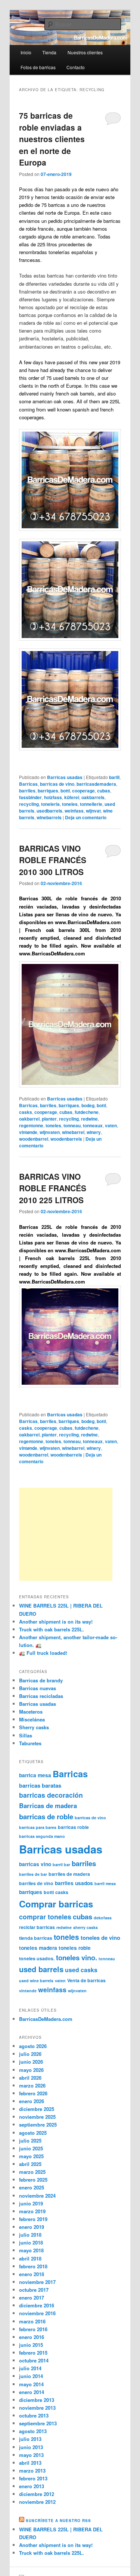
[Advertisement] (66, 1534)
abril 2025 (30, 2164)
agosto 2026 (33, 2046)
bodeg (88, 1105)
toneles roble (75, 1948)
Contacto (76, 67)
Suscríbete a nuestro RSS (58, 2521)
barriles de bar (33, 1874)
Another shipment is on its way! (56, 1622)
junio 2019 (31, 2203)
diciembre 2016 (37, 2305)
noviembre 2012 (37, 2502)
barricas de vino (57, 784)
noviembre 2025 (37, 2117)
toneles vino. (77, 1957)
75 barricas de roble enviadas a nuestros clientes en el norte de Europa (52, 139)
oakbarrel (29, 1119)
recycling (29, 804)
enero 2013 (32, 2486)
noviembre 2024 (37, 2196)
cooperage (83, 791)
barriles (27, 791)
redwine (89, 1119)
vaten (111, 1125)
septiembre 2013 (38, 2423)
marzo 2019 (32, 2211)
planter (49, 1119)
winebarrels (49, 817)
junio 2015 (31, 2345)
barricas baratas (40, 1785)
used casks (81, 1970)
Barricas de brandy (41, 1680)
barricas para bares (38, 1827)
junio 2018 (31, 2242)
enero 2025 (32, 2187)
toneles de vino (100, 1938)
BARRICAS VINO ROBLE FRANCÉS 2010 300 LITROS (53, 860)
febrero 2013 (33, 2478)
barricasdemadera (96, 784)
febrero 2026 (33, 2093)
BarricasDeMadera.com (46, 2019)
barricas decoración (51, 1795)
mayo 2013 (31, 2455)
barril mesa (105, 1883)
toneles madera (38, 1948)
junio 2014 (31, 2376)
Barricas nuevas (38, 1688)
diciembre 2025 (37, 2109)
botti (65, 791)
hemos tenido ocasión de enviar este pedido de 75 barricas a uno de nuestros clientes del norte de (67, 205)
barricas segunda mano (42, 1836)
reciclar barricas (37, 1927)
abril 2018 (30, 2258)
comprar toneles (45, 1917)
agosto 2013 (33, 2431)
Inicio (26, 52)
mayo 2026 (31, 2070)
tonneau (72, 1125)
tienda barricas (36, 1938)
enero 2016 (32, 2337)
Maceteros (31, 1712)
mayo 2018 (31, 2250)
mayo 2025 (31, 2156)
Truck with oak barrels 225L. (52, 1629)
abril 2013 (30, 2463)
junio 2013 (31, 2447)
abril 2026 (30, 2078)
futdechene (87, 1112)
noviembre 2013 (37, 2408)
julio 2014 (30, 2368)
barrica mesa (35, 1775)
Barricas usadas (65, 777)
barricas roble (73, 1827)
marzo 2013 (32, 2471)
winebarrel (73, 1132)
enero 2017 (32, 2298)
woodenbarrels (66, 1139)
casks (26, 1112)
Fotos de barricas (38, 67)
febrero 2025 (33, 2180)
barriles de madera (69, 1874)
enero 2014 (32, 2392)
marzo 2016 (32, 2321)
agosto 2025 (33, 2133)
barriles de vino (36, 1883)
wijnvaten (50, 1132)
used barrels (41, 1969)
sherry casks (85, 1927)
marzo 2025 (32, 2172)
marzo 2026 (32, 2085)
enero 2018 (32, 2274)
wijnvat (93, 811)
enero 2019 (32, 2227)
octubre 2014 (34, 2360)
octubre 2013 (34, 2415)
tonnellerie (91, 804)
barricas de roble (46, 1816)
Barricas (28, 784)
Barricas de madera (48, 1806)
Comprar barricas (56, 1904)
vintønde (28, 1132)
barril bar (61, 1864)
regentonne (31, 1125)
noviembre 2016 (37, 2313)
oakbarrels (93, 797)
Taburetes (30, 1743)
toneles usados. (37, 1958)
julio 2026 (30, 2054)
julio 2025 (30, 2141)
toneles (70, 804)
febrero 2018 (33, 2266)
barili (114, 777)
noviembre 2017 (37, 2282)
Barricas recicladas (41, 1696)
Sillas (26, 1735)
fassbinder (30, 797)
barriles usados (74, 1883)
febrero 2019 (33, 2219)
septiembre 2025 (38, 2125)
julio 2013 (30, 2439)
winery (94, 1132)
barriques (48, 791)
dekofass (103, 1918)
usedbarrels (49, 811)
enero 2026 (32, 2101)
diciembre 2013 (37, 2400)
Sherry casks (34, 1727)
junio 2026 (31, 2062)
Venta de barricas (86, 1980)
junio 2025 (31, 2148)
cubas (104, 791)
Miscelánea (32, 1719)
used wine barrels (36, 1981)
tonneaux (93, 1125)
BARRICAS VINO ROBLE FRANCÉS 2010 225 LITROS (53, 1188)
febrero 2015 (33, 2353)
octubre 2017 (34, 2290)
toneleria (50, 804)
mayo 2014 (31, 2384)
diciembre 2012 (37, 2494)
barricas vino (35, 1864)
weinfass (74, 811)
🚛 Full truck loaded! (43, 1653)
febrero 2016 (33, 2329)
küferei (72, 797)
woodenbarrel (34, 1139)
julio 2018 (30, 2235)
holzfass (53, 797)
